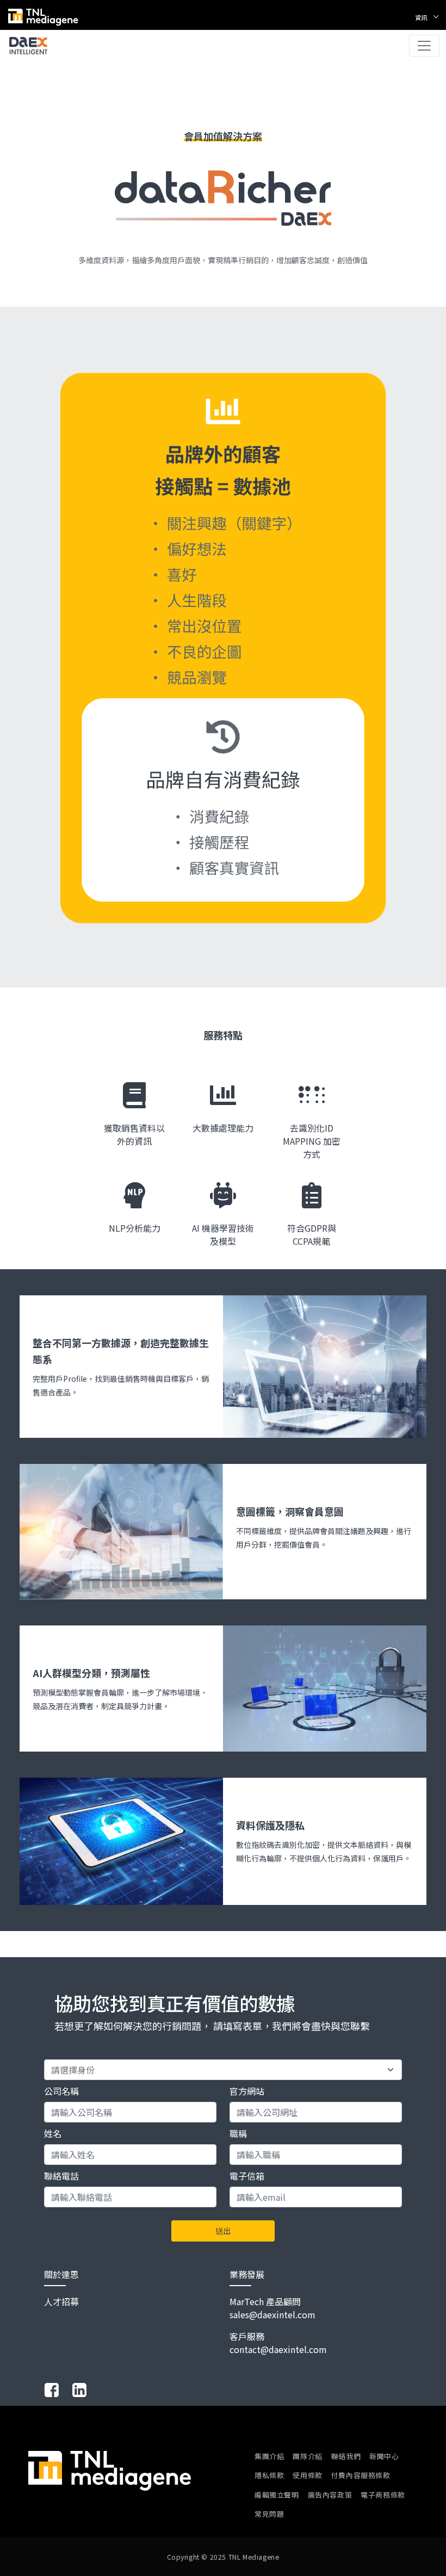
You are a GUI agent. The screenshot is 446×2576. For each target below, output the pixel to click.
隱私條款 (269, 2475)
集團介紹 (269, 2456)
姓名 (53, 2133)
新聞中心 (384, 2456)
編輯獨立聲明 (277, 2495)
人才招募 (61, 2301)
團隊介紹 (307, 2456)
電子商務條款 (383, 2495)
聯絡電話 (61, 2176)
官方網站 (247, 2091)
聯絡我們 (346, 2456)
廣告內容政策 (330, 2495)
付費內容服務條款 (361, 2475)
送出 (223, 2231)
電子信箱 (247, 2176)
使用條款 (307, 2475)
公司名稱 (61, 2091)
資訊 (422, 17)
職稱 (238, 2133)
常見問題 (269, 2514)
